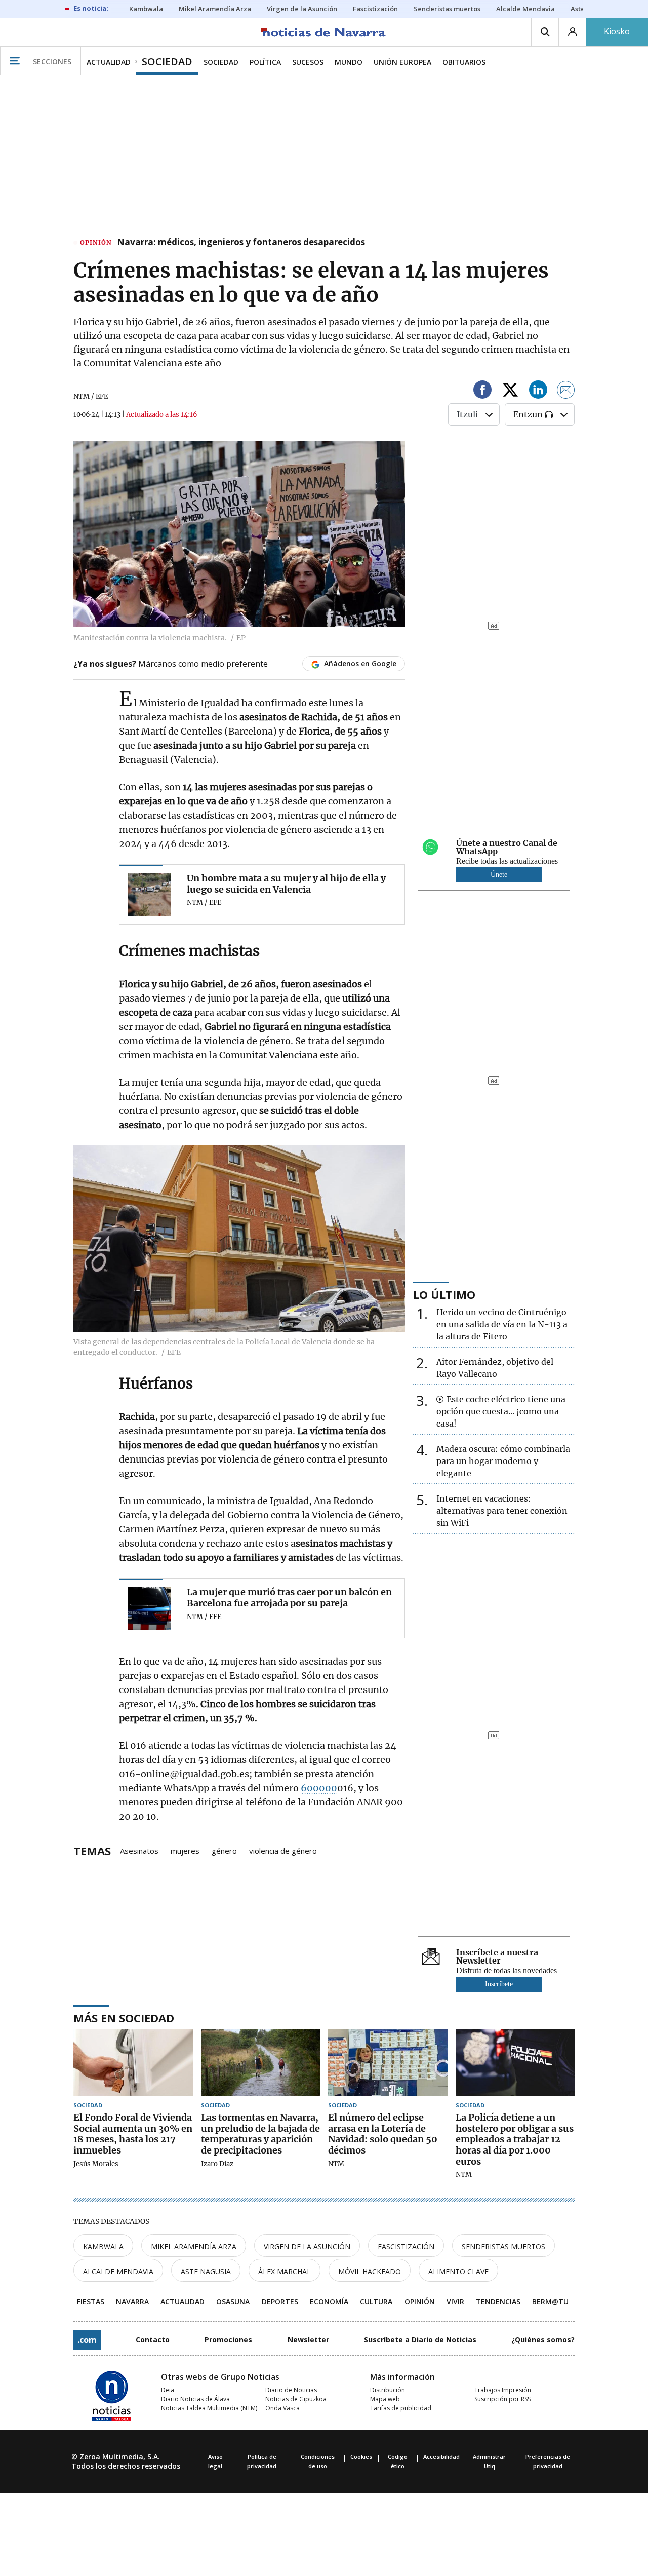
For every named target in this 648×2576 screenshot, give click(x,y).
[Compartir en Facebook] (482, 391)
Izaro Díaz (217, 2164)
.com (87, 2340)
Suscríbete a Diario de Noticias (420, 2340)
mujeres (185, 1850)
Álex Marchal (285, 2271)
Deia (168, 2390)
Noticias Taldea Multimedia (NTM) (209, 2408)
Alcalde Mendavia (118, 2271)
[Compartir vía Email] (566, 391)
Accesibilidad (441, 2457)
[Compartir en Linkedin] (538, 391)
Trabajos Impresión (503, 2390)
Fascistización (406, 2246)
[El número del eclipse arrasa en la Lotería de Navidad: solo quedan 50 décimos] (388, 2063)
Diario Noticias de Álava (195, 2399)
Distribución (388, 2390)
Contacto (153, 2340)
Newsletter (308, 2340)
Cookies (361, 2457)
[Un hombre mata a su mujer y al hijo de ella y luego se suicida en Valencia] (149, 894)
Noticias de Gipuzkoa (296, 2399)
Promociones (228, 2340)
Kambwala (103, 2246)
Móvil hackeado (370, 2271)
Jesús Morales (96, 2164)
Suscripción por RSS (502, 2399)
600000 (319, 1788)
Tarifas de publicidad (401, 2408)
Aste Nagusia (206, 2271)
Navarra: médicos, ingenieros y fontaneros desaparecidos (241, 243)
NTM (336, 2164)
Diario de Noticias (291, 2390)
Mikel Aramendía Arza (194, 2246)
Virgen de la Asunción (307, 2246)
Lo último (444, 1294)
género (224, 1850)
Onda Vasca (282, 2408)
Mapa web (385, 2399)
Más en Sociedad (124, 2018)
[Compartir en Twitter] (510, 391)
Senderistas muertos (503, 2246)
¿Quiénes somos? (543, 2340)
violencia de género (283, 1850)
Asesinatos (139, 1850)
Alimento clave (458, 2271)
